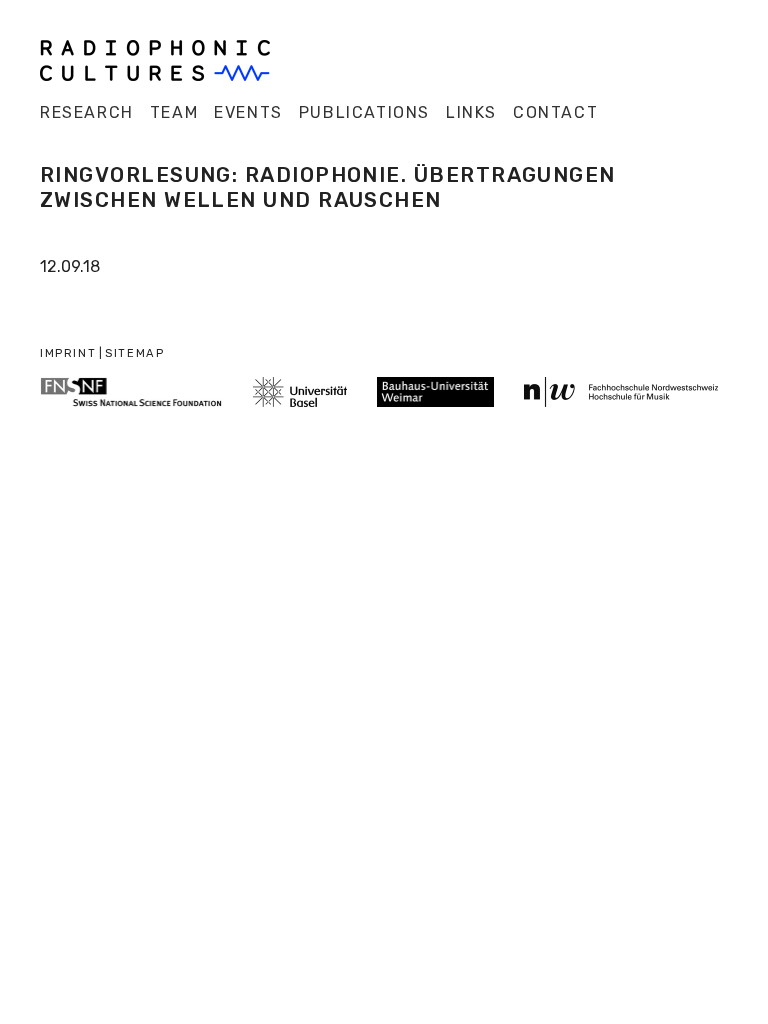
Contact (555, 113)
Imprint (68, 353)
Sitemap (134, 353)
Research (87, 113)
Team (174, 113)
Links (471, 113)
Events (248, 113)
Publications (364, 113)
